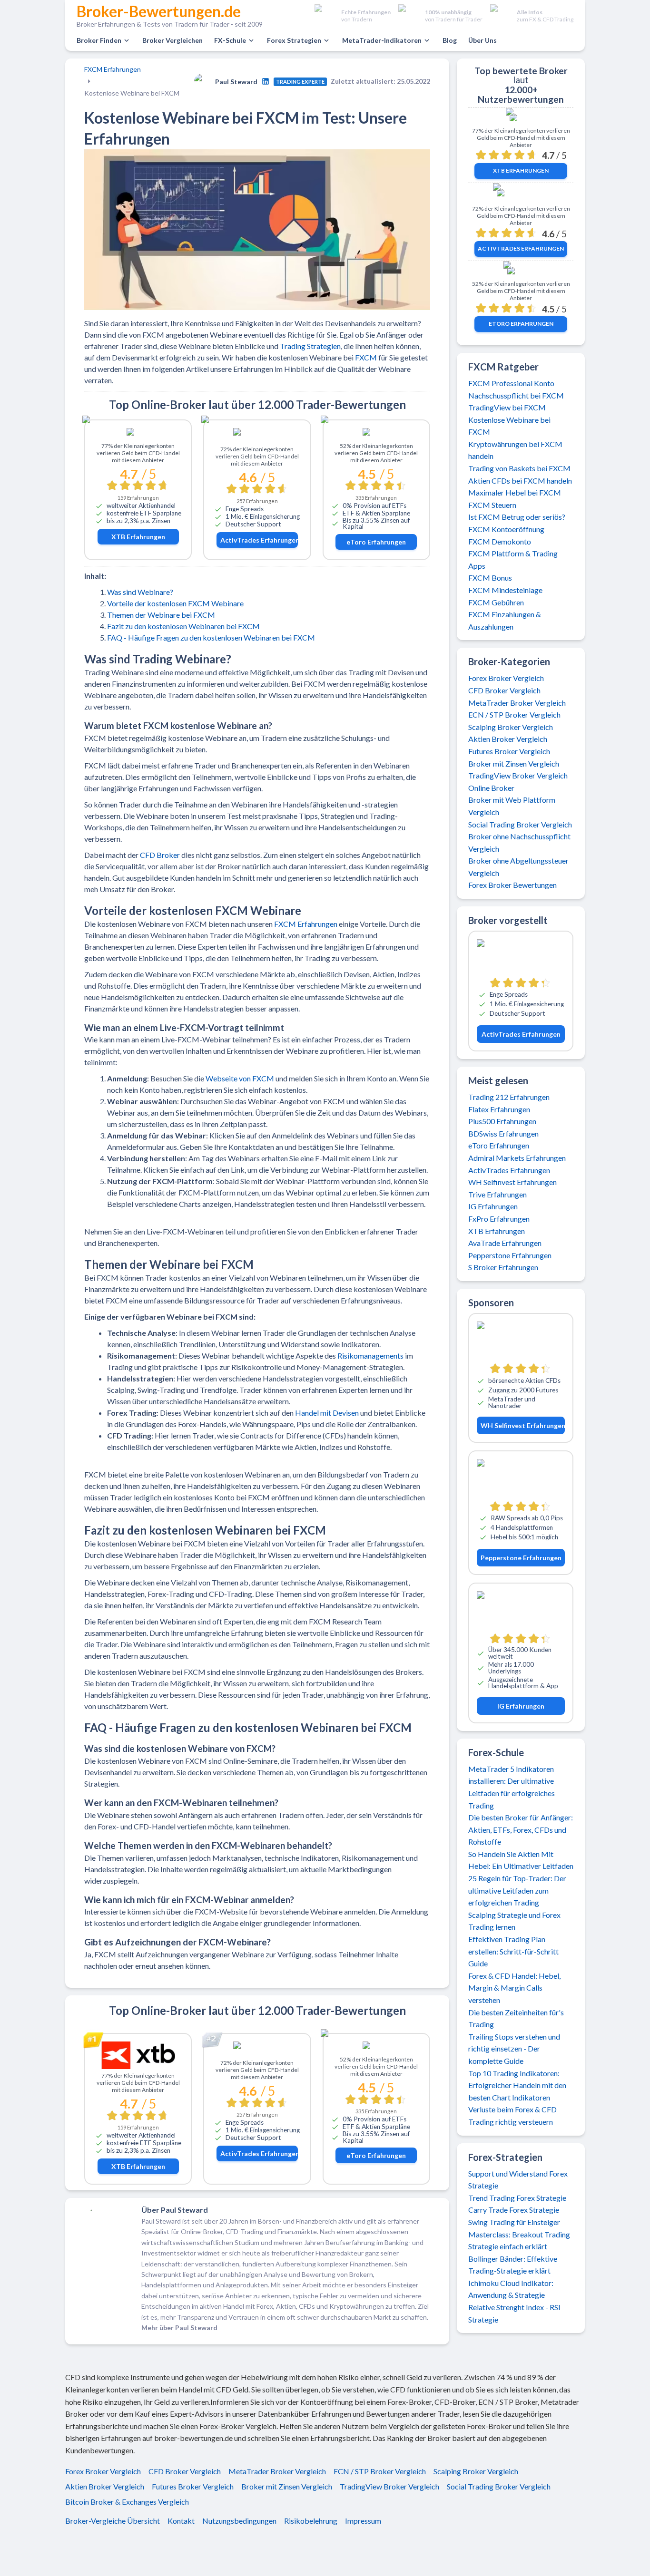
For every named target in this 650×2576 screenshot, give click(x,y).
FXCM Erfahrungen (113, 69)
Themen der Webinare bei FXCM (161, 615)
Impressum (363, 2521)
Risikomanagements (370, 1356)
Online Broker (491, 788)
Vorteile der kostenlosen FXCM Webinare (175, 603)
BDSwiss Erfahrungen (503, 1133)
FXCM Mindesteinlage (505, 590)
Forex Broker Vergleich (506, 678)
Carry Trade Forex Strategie (514, 2210)
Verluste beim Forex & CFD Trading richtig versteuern (512, 2115)
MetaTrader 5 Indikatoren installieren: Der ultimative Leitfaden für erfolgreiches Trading (512, 1787)
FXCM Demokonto (500, 541)
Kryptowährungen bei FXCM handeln (515, 450)
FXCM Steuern (492, 505)
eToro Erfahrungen (376, 542)
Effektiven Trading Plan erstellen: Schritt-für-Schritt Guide (513, 1951)
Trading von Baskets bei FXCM (519, 468)
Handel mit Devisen (327, 1413)
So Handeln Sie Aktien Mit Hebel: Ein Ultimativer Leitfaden (521, 1860)
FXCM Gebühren (496, 602)
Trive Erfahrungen (497, 1194)
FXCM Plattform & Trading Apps (513, 559)
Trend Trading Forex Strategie (517, 2198)
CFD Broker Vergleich (504, 690)
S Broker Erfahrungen (503, 1267)
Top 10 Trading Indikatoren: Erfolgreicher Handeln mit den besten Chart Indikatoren (517, 2085)
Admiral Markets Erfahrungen (517, 1158)
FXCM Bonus (490, 578)
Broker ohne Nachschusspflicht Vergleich (519, 842)
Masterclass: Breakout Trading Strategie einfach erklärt (519, 2241)
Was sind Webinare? (140, 592)
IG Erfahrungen (493, 1206)
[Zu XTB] (138, 434)
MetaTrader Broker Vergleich (517, 703)
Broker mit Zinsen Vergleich (514, 763)
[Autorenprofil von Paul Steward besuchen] (266, 81)
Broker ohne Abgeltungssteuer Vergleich (518, 867)
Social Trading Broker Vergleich (520, 824)
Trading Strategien (310, 346)
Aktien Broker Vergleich (508, 739)
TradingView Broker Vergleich (518, 775)
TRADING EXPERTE (300, 82)
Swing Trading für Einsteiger (514, 2222)
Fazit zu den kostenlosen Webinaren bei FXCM (183, 626)
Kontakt (181, 2521)
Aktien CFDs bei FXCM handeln (520, 481)
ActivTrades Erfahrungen (259, 540)
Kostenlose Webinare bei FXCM (509, 426)
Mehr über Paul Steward (179, 2328)
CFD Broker (160, 855)
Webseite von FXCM (240, 1078)
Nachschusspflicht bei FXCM (516, 395)
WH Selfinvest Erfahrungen (512, 1182)
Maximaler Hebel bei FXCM (515, 492)
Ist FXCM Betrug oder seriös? (517, 517)
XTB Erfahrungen (138, 537)
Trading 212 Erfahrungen (509, 1097)
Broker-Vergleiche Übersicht (113, 2521)
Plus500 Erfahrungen (502, 1121)
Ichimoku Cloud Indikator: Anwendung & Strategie (511, 2289)
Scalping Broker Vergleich (511, 727)
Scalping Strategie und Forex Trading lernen (514, 1921)
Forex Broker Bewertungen (512, 885)
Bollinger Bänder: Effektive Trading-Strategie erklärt (513, 2265)
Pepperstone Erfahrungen (510, 1255)
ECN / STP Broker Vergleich (514, 714)
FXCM (366, 357)
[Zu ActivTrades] (257, 435)
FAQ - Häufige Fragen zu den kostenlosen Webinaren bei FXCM (211, 637)
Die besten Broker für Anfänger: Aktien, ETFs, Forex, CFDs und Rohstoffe (521, 1829)
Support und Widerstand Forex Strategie (518, 2180)
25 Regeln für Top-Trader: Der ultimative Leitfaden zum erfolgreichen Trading (517, 1890)
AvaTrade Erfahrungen (505, 1243)
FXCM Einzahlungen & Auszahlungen (505, 620)
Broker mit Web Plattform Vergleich (512, 806)
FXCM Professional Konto (511, 383)
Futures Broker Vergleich (509, 751)
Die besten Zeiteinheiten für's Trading (516, 2018)
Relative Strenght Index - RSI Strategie (514, 2313)
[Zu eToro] (376, 434)
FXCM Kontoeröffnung (506, 529)
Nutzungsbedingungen (239, 2521)
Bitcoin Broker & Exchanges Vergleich (127, 2502)
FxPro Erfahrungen (499, 1219)
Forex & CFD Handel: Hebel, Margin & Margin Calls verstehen (514, 1988)
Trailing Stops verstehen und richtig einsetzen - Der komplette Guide (514, 2049)
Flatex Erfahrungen (499, 1109)
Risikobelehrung (311, 2521)
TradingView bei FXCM (507, 407)
